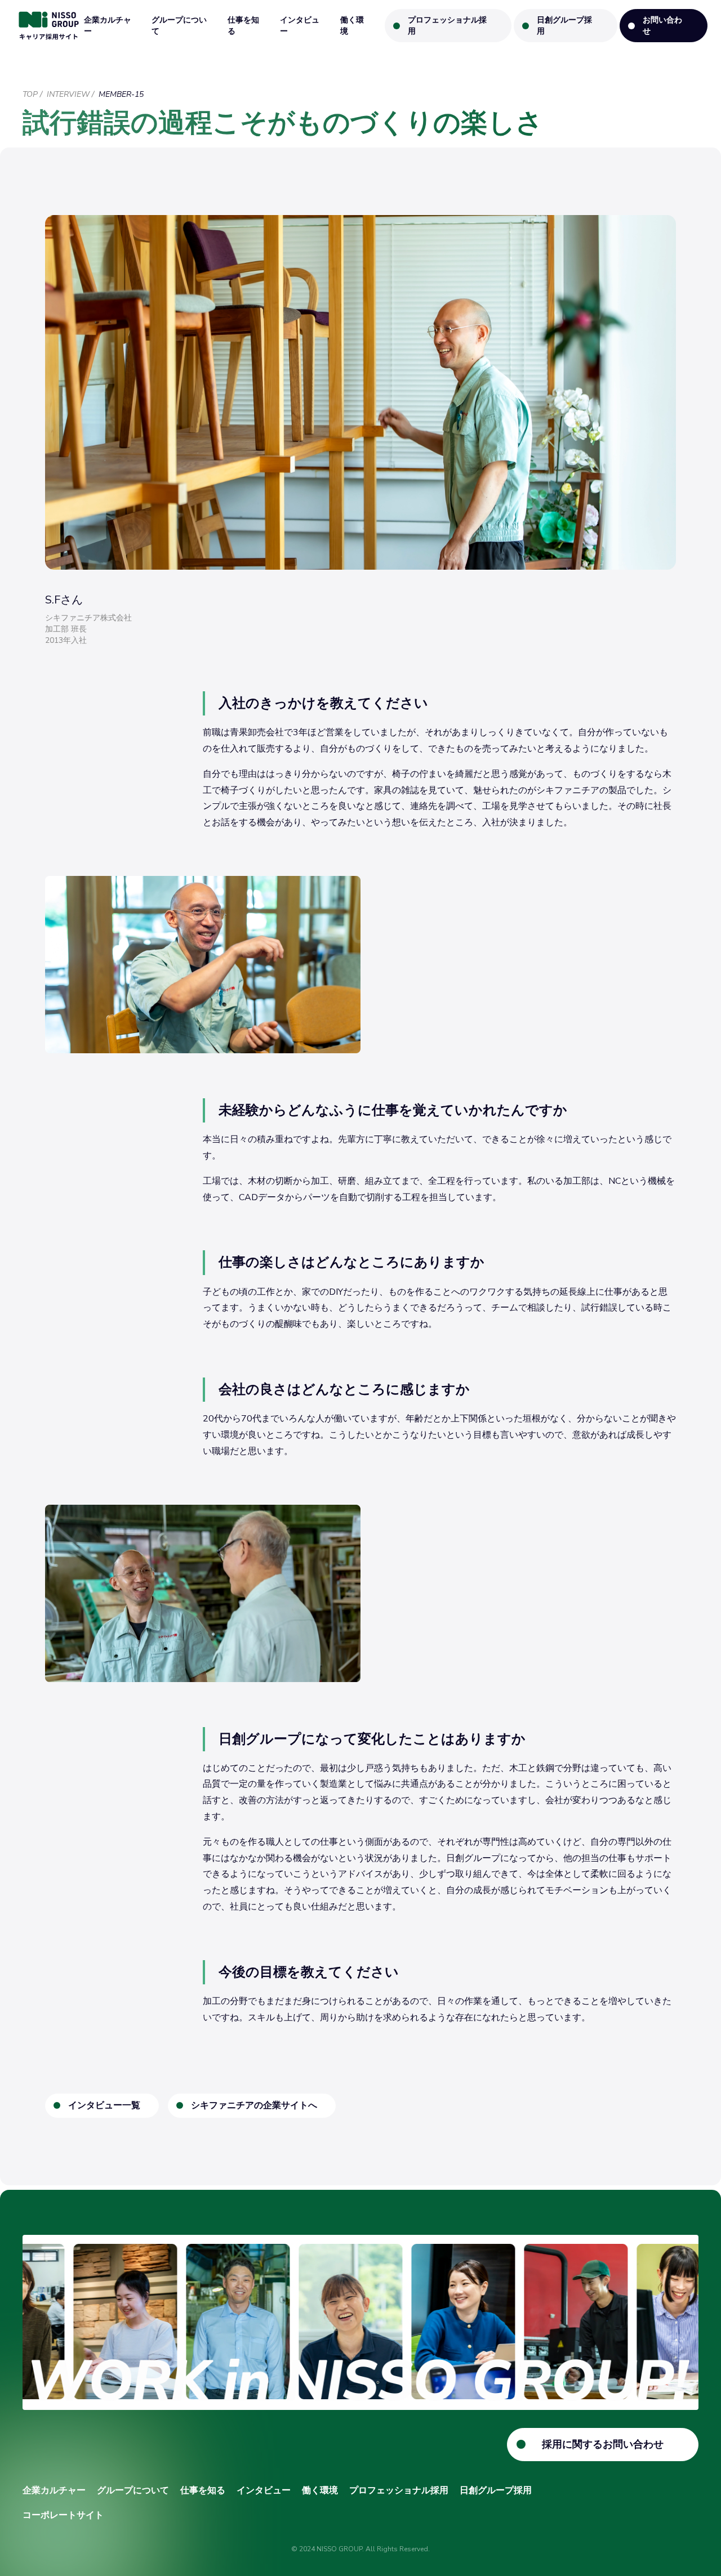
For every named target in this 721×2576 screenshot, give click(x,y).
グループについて (179, 26)
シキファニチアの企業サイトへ (254, 2105)
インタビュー (300, 26)
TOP (30, 94)
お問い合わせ (662, 26)
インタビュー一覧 (104, 2105)
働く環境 (352, 26)
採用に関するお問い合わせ (603, 2444)
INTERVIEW (68, 94)
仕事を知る (243, 26)
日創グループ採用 (564, 26)
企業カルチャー (108, 26)
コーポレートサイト (63, 2515)
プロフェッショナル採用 (447, 26)
